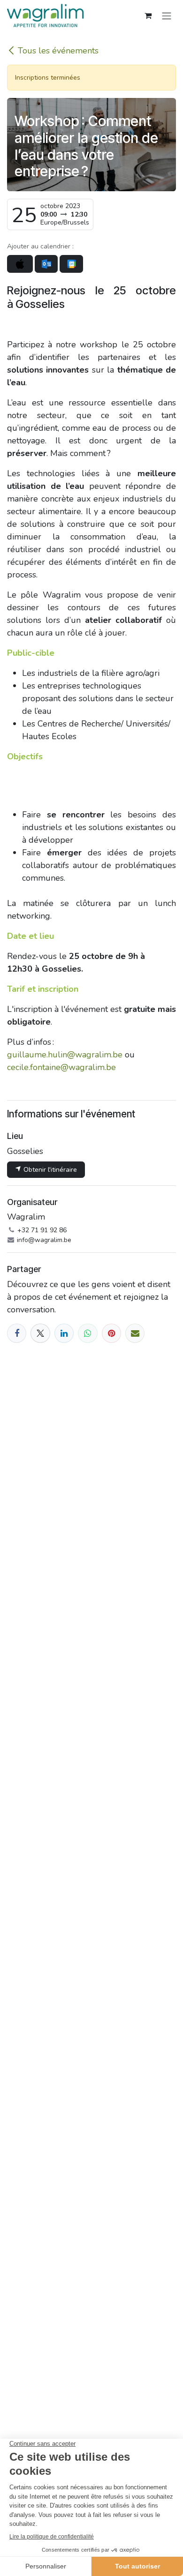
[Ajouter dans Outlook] (46, 264)
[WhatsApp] (88, 1333)
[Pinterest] (111, 1333)
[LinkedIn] (64, 1333)
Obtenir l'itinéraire (49, 1170)
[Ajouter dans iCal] (20, 264)
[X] (40, 1333)
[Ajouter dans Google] (71, 264)
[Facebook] (17, 1333)
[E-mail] (135, 1333)
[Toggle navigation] (167, 15)
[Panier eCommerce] (148, 15)
